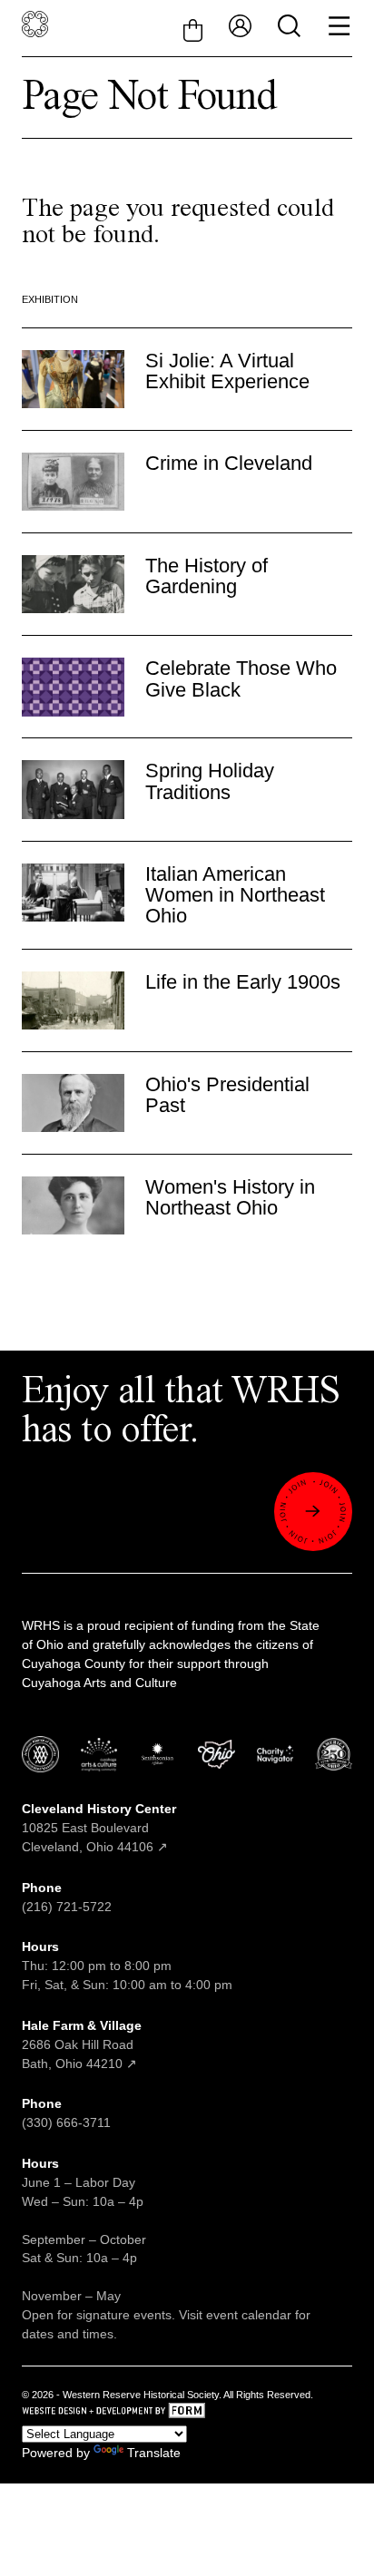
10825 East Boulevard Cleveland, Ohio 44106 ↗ (99, 1828)
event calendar (249, 2315)
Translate (154, 2453)
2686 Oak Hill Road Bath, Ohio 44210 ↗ (82, 2044)
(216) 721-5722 (67, 1907)
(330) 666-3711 (66, 2122)
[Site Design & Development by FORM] (187, 2413)
